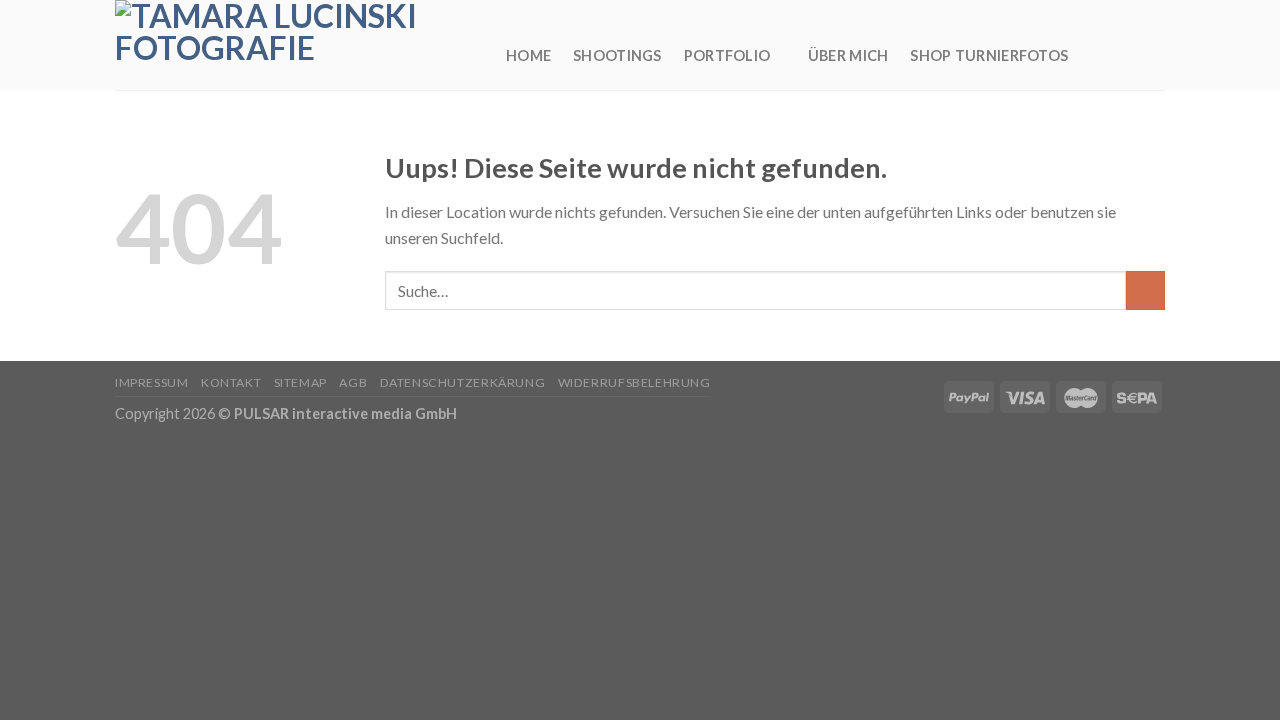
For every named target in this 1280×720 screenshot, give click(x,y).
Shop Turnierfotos (989, 55)
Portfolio (727, 55)
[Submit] (1145, 290)
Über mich (848, 55)
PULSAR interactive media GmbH (345, 413)
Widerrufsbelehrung (634, 382)
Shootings (617, 55)
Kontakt (231, 382)
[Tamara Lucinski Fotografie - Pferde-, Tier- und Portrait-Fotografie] (295, 45)
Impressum (152, 382)
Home (528, 55)
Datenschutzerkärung (463, 382)
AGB (353, 382)
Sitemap (300, 382)
